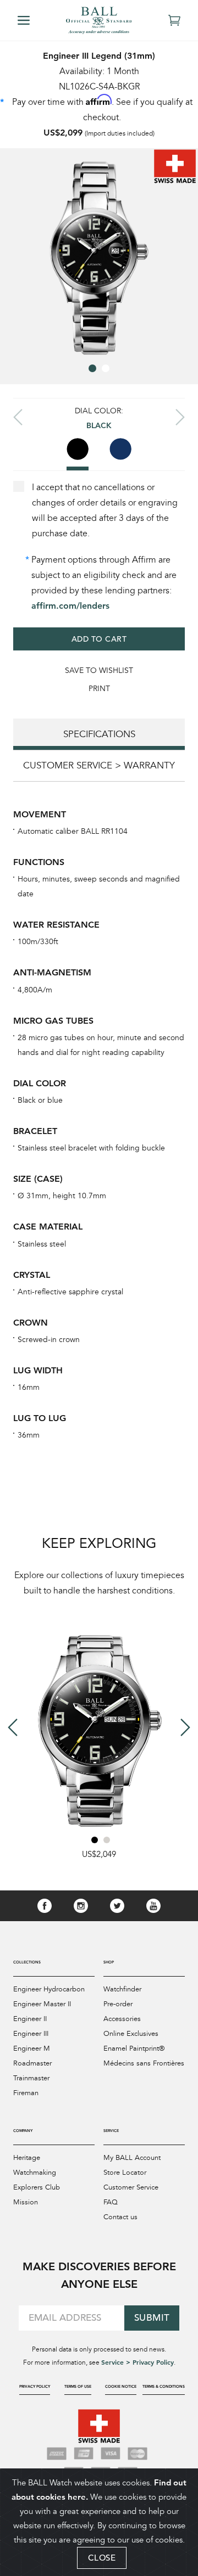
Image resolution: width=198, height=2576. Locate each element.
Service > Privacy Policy (137, 2362)
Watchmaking (35, 2173)
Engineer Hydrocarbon (49, 1989)
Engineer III (31, 2034)
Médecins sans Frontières (144, 2063)
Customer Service (131, 2187)
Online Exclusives (131, 2034)
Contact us (120, 2217)
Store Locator (125, 2173)
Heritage (27, 2158)
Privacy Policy (35, 2386)
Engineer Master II (42, 2004)
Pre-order (118, 2004)
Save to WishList (99, 670)
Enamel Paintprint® (134, 2049)
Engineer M (32, 2049)
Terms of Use (78, 2386)
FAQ (111, 2202)
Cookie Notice (121, 2386)
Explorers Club (37, 2187)
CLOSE (102, 2558)
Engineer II (30, 2019)
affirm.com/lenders (70, 606)
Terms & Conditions (164, 2386)
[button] (92, 368)
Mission (26, 2202)
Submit (152, 2318)
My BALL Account (132, 2158)
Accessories (122, 2019)
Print (99, 689)
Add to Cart (99, 639)
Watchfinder (122, 1989)
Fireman (26, 2093)
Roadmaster (32, 2063)
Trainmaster (31, 2078)
